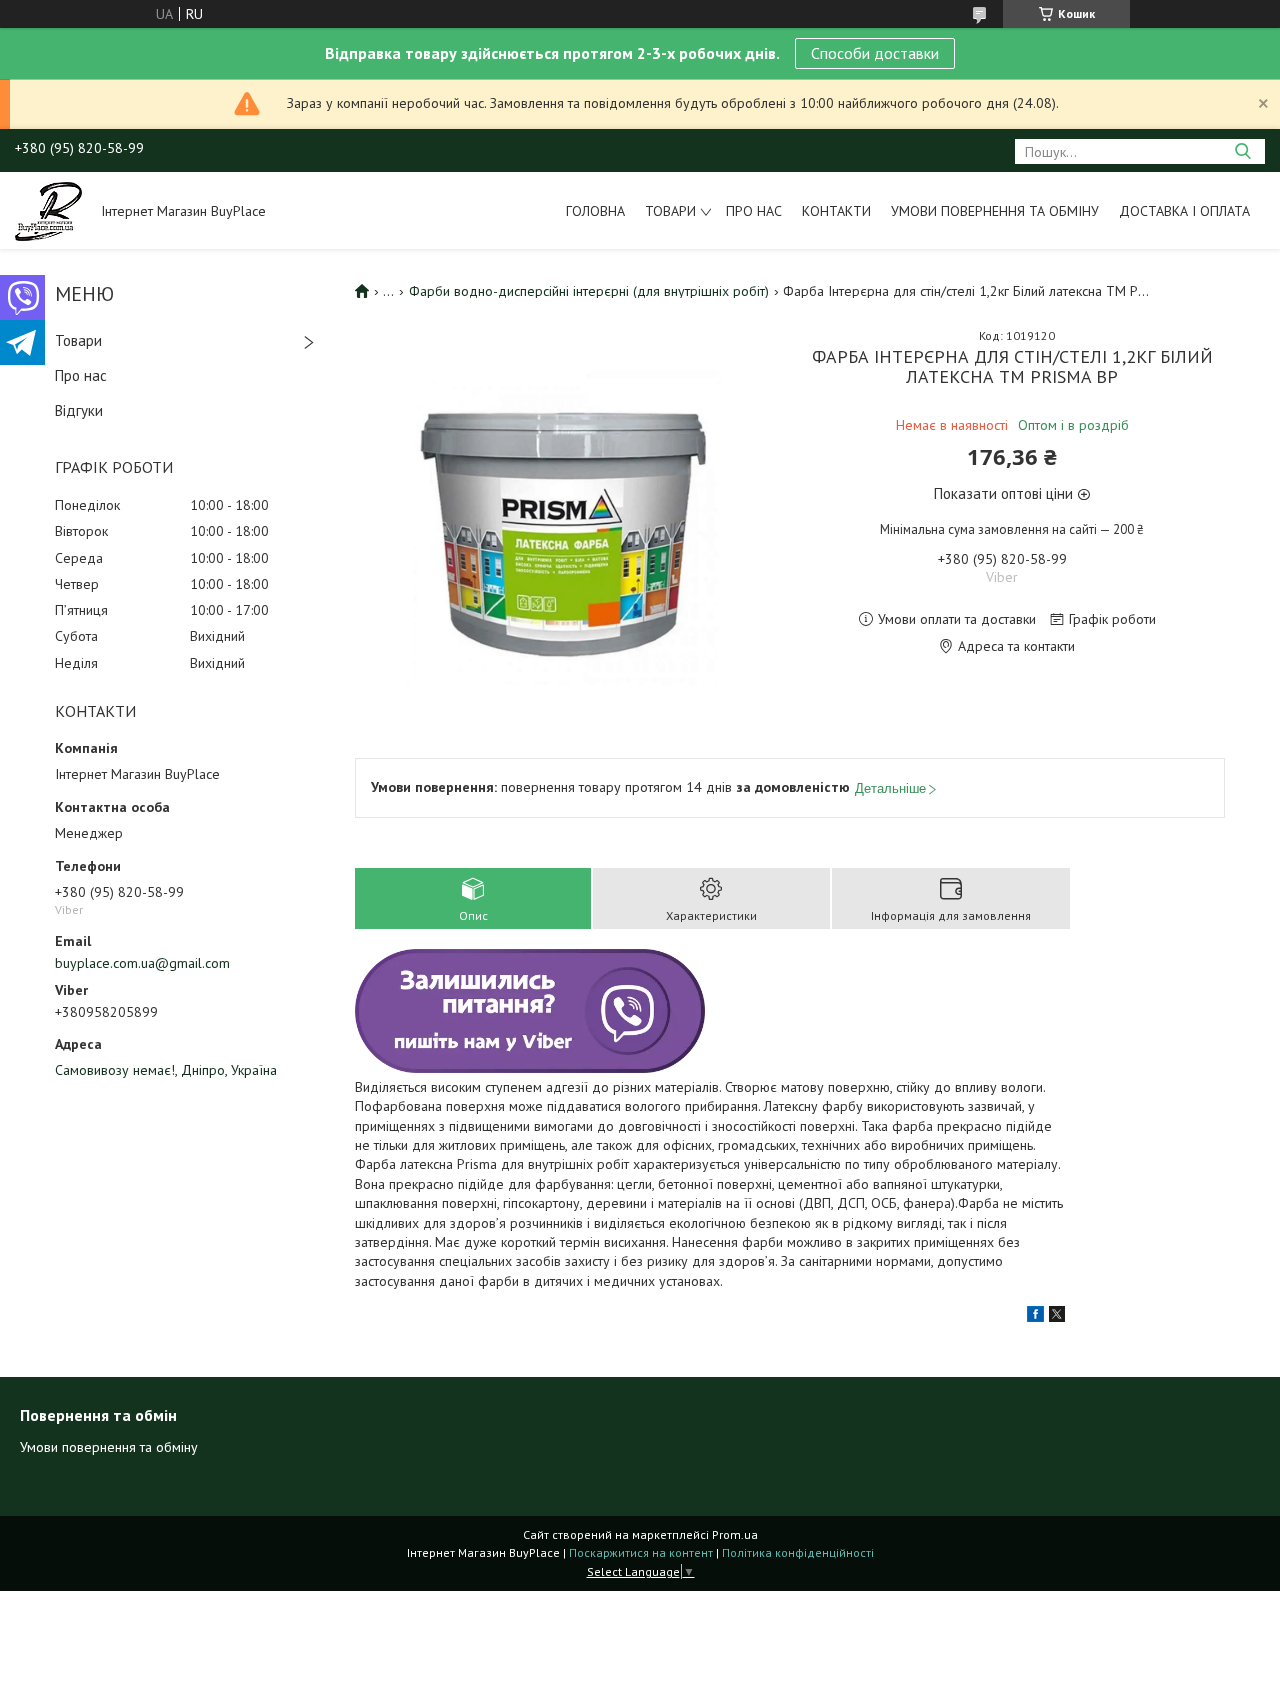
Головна (595, 211)
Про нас (754, 211)
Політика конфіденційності (798, 1552)
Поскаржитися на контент (641, 1552)
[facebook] (1035, 1317)
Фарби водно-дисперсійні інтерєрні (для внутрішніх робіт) (589, 291)
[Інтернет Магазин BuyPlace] (48, 210)
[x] (1057, 1317)
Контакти (836, 211)
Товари (670, 211)
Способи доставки (875, 53)
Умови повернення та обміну (995, 211)
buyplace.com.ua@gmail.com (142, 963)
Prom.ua (735, 1534)
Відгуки (79, 410)
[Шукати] (1242, 151)
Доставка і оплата (1184, 211)
